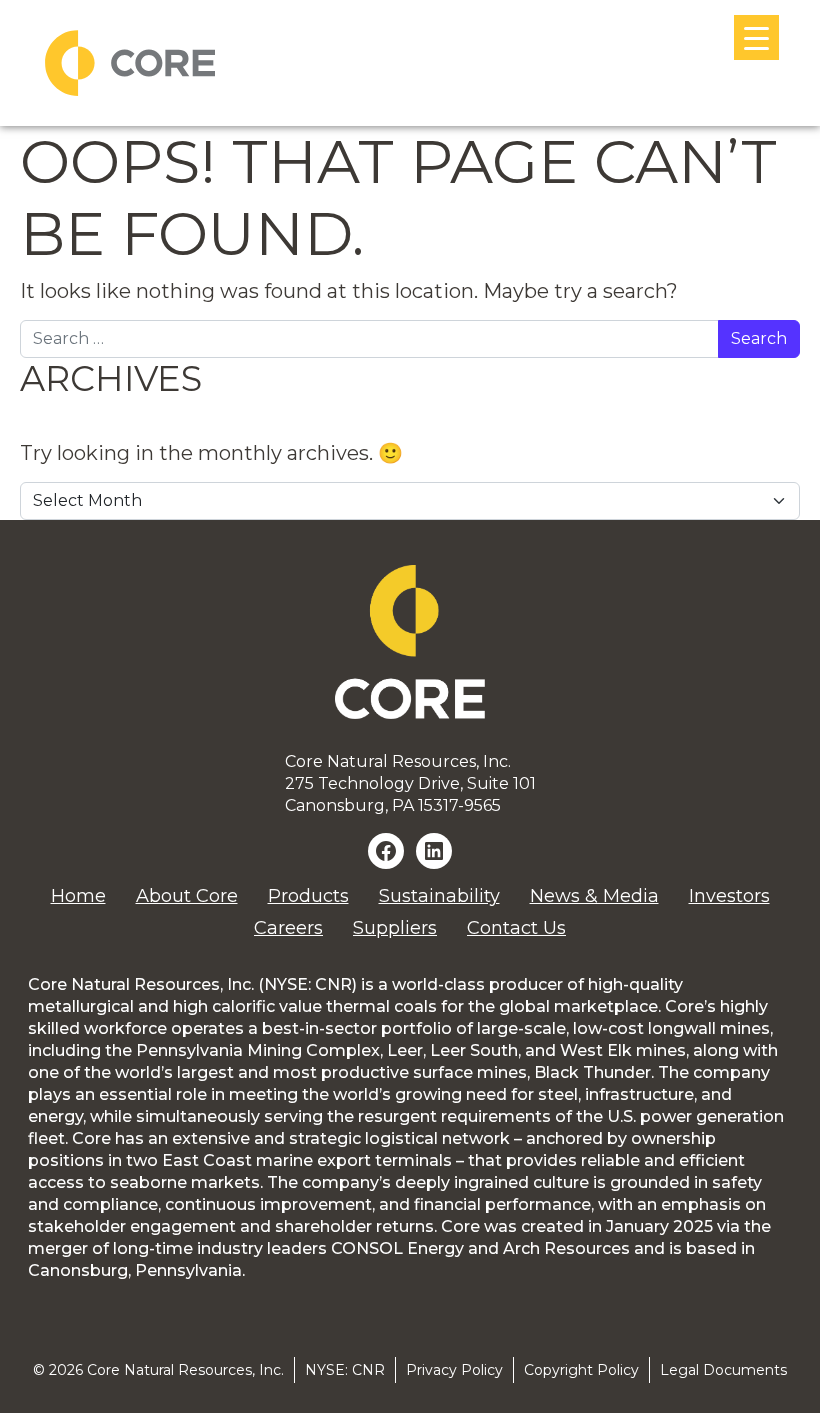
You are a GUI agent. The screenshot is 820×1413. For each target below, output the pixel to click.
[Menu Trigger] (756, 37)
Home (78, 896)
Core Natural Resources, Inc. (185, 1370)
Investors (729, 896)
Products (308, 896)
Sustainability (439, 896)
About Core (187, 896)
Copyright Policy (581, 1370)
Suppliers (395, 928)
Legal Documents (723, 1370)
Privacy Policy (454, 1370)
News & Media (594, 896)
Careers (288, 928)
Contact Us (516, 928)
